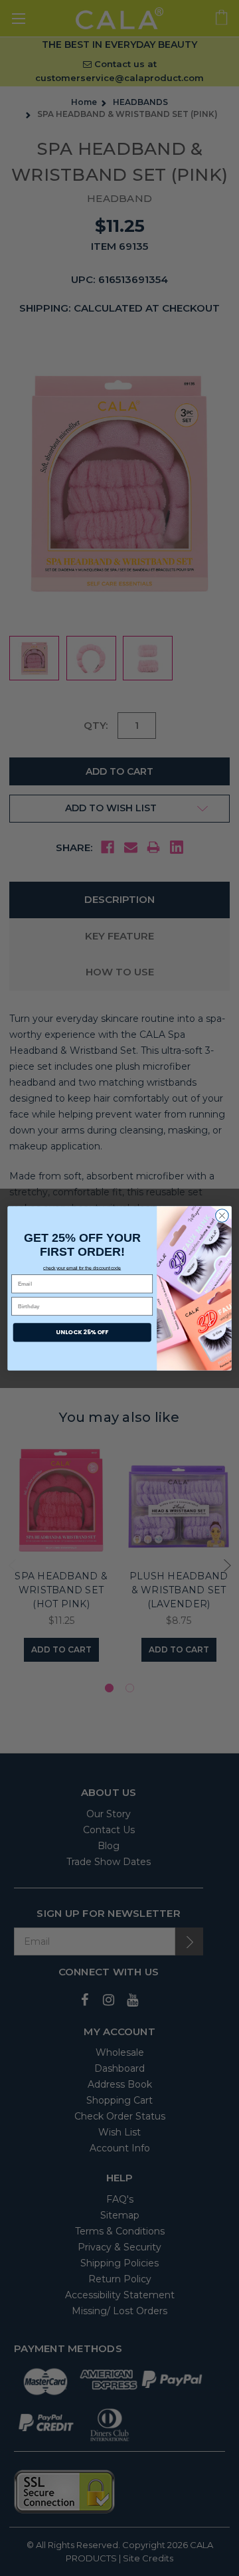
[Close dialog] (222, 1215)
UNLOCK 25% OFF (82, 1332)
